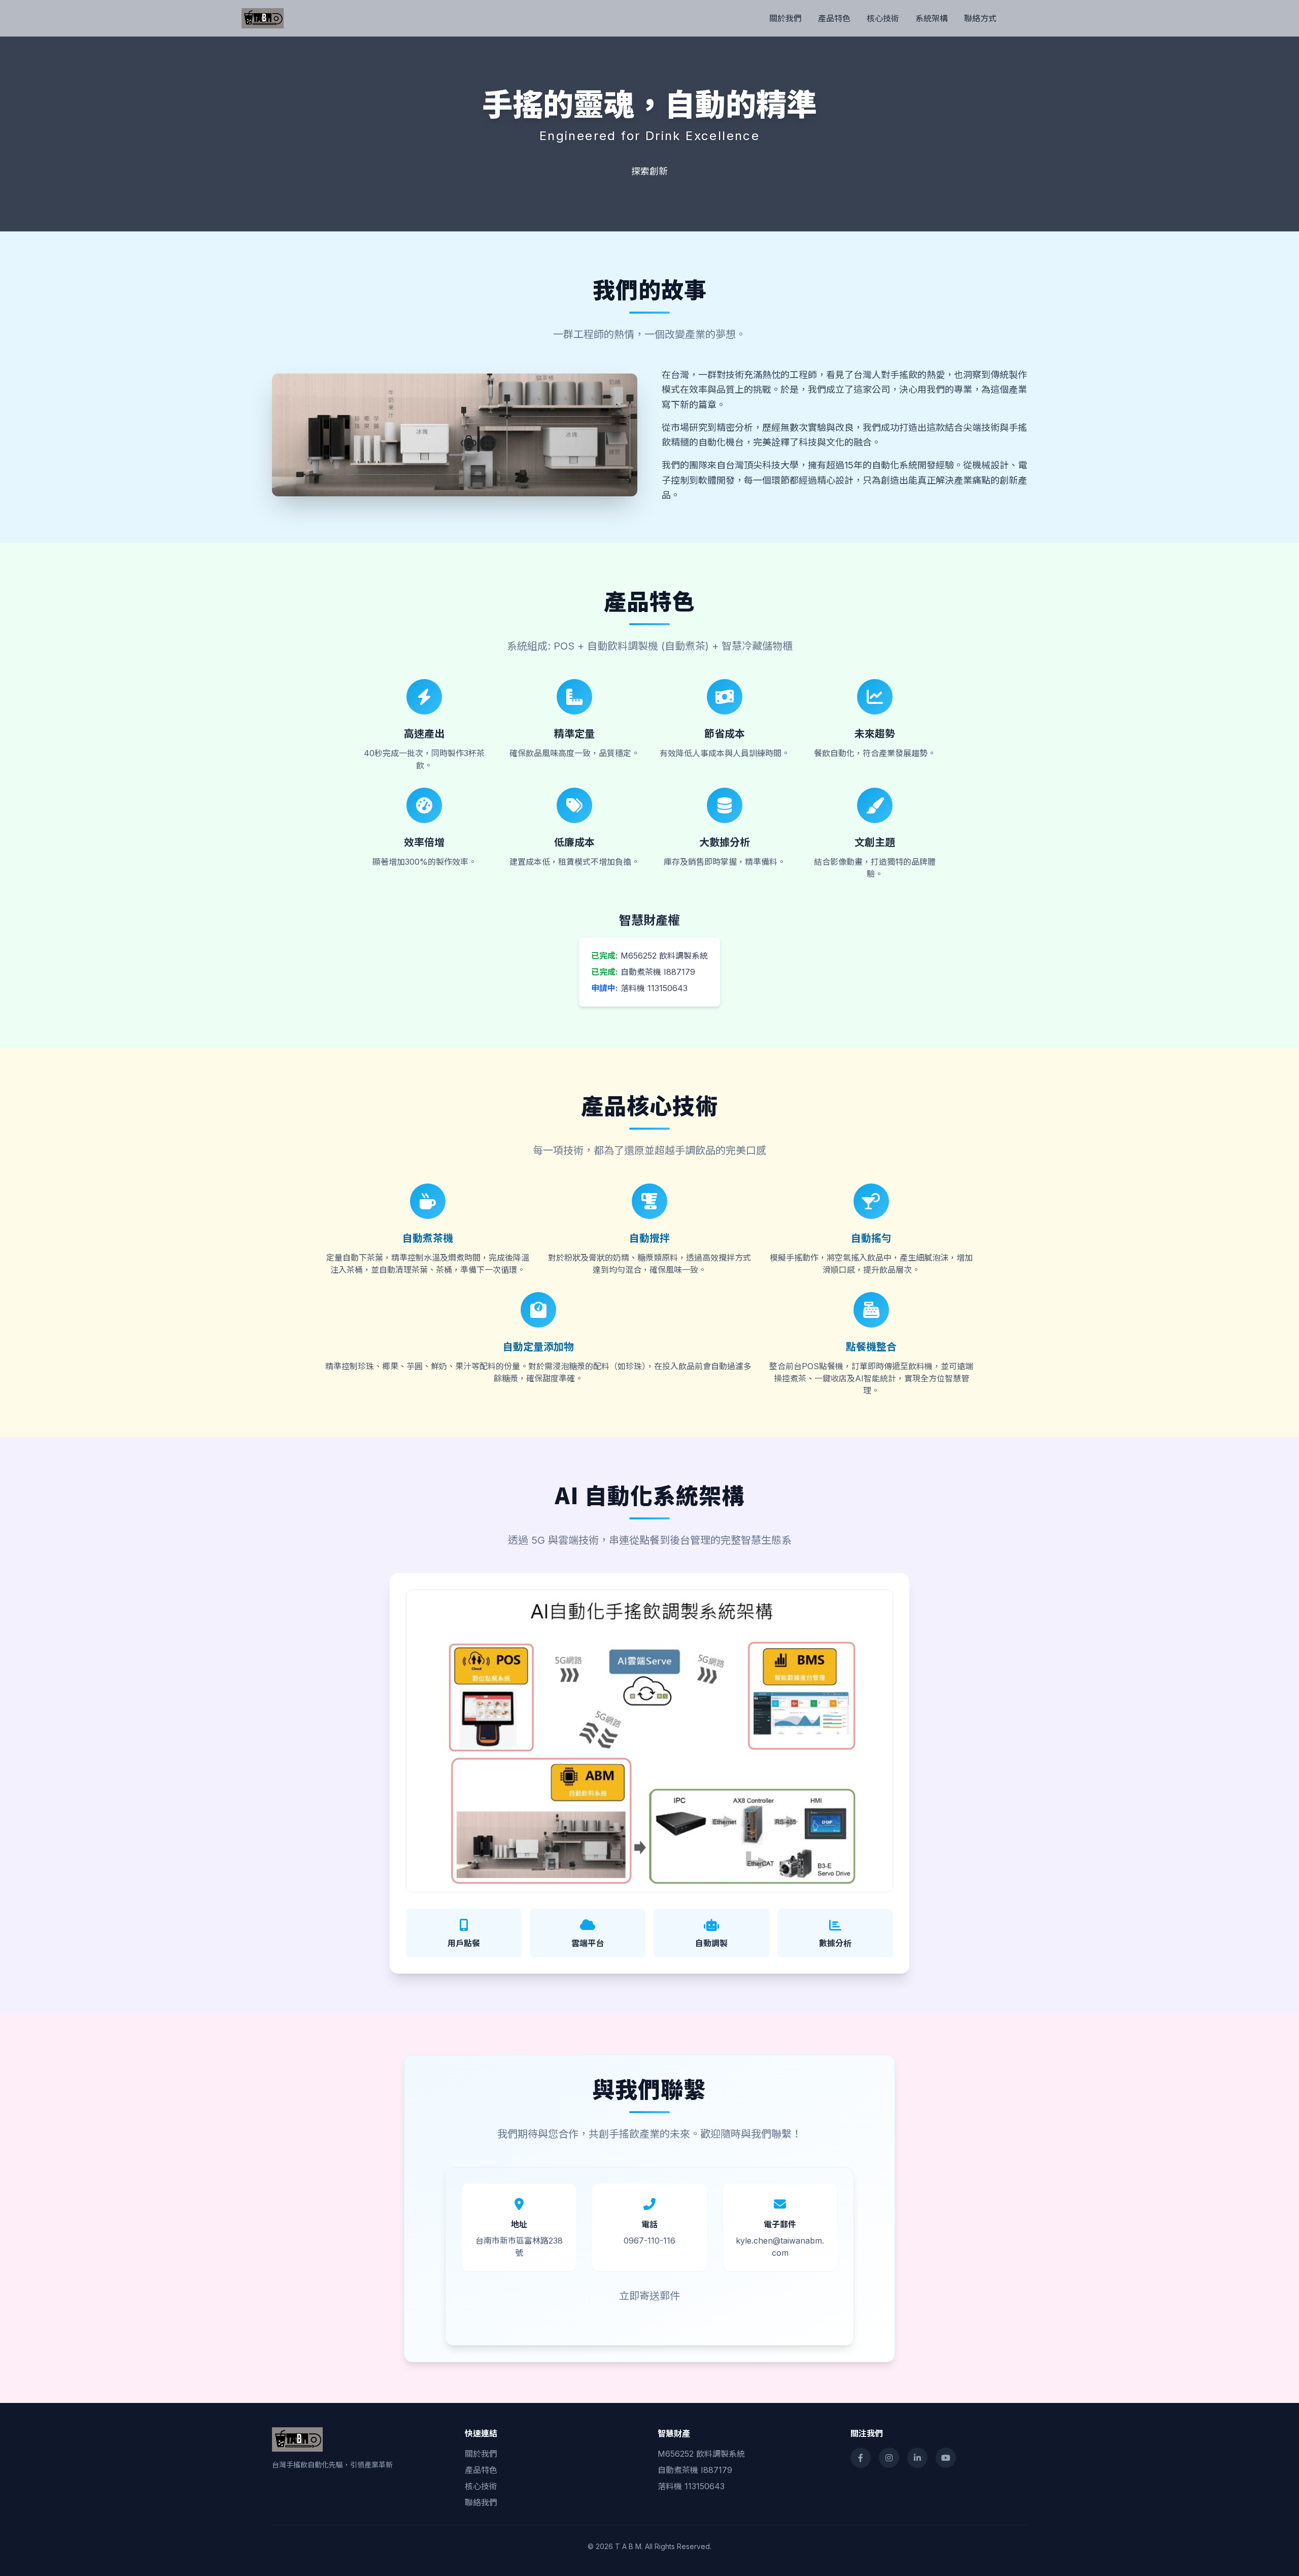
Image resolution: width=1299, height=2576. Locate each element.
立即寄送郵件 (649, 2296)
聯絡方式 (980, 18)
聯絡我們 (481, 2502)
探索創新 (649, 171)
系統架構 (932, 18)
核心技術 (883, 18)
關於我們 (785, 18)
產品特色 (834, 18)
